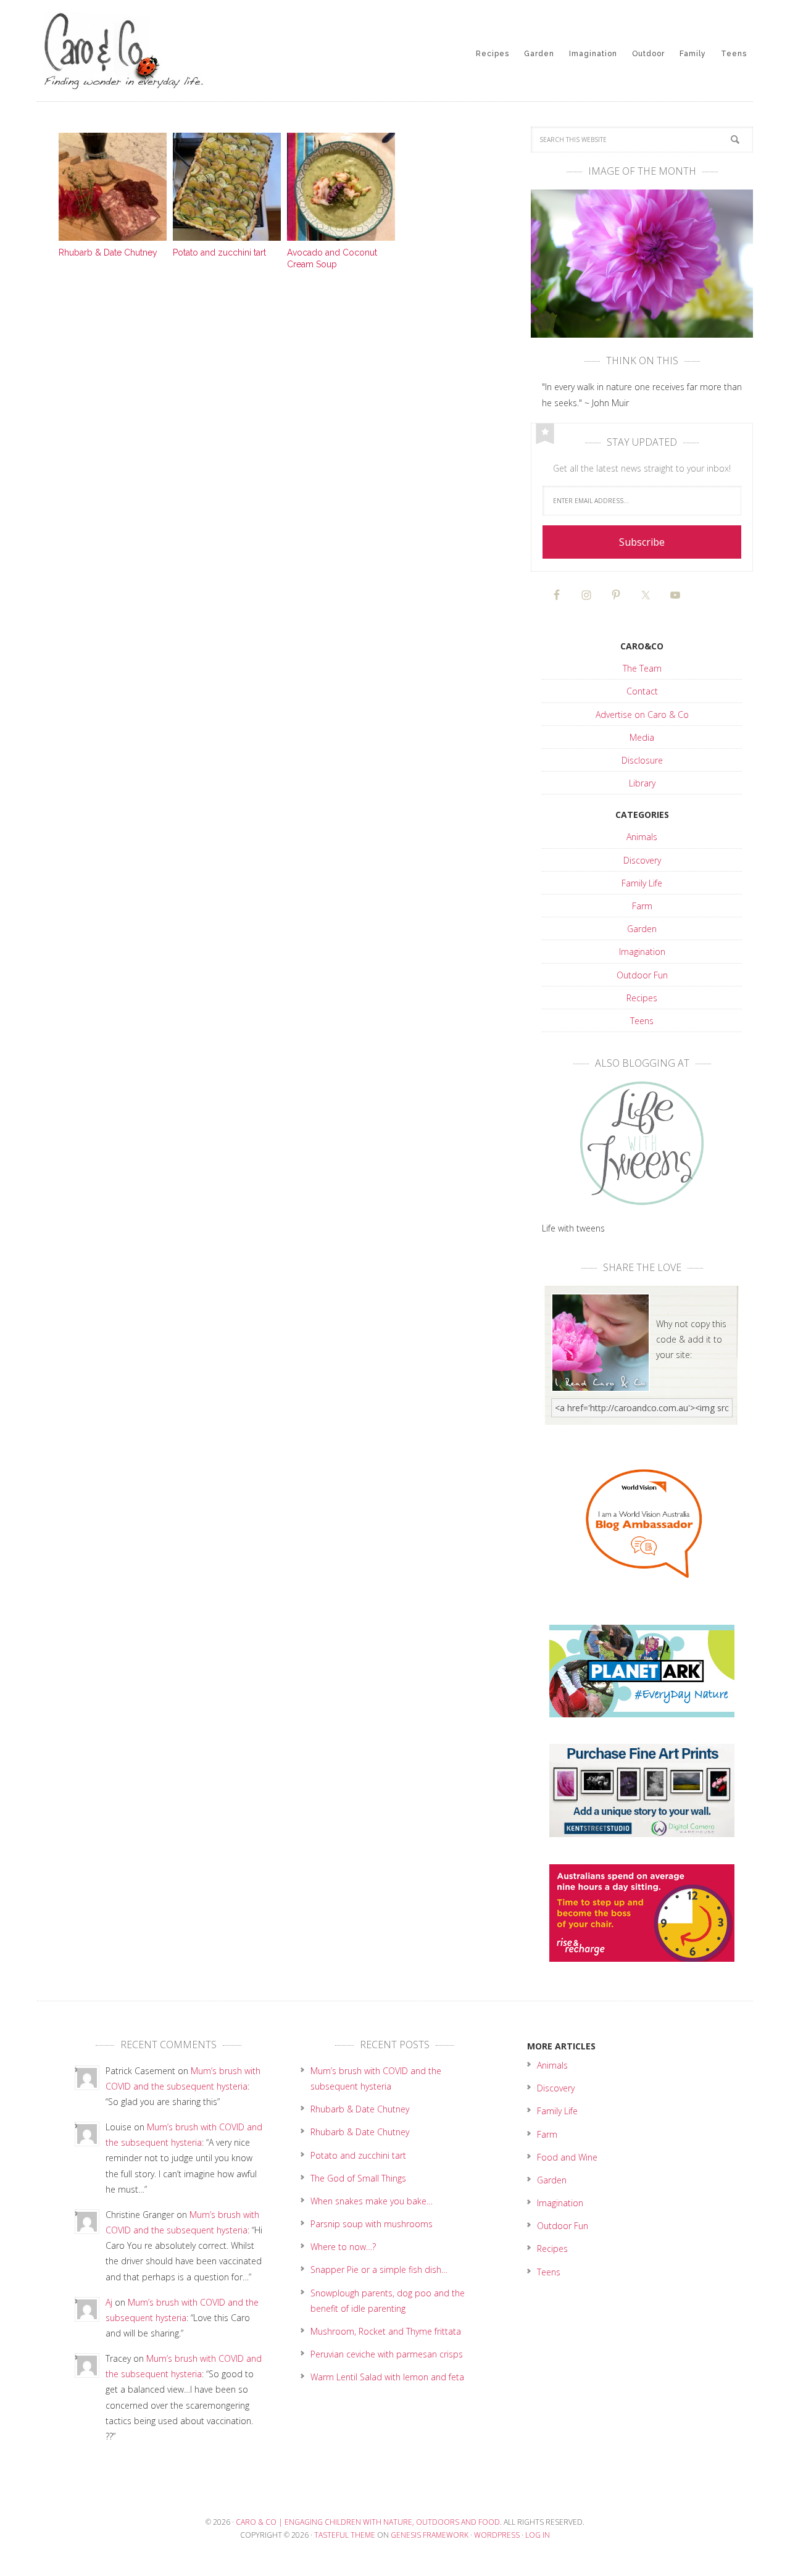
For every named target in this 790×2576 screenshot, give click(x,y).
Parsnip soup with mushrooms (372, 2224)
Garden (642, 929)
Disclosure (642, 760)
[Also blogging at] (642, 1144)
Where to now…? (343, 2247)
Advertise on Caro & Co (642, 715)
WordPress (497, 2535)
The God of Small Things (358, 2178)
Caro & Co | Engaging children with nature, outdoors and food (368, 2522)
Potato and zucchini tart (219, 252)
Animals (642, 837)
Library (642, 783)
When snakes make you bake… (372, 2201)
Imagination (642, 952)
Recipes (642, 998)
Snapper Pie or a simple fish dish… (379, 2270)
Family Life (642, 883)
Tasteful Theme (345, 2535)
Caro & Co (136, 49)
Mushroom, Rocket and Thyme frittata (386, 2331)
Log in (538, 2535)
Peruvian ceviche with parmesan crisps (387, 2354)
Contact (642, 691)
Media (642, 737)
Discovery (642, 860)
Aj (109, 2302)
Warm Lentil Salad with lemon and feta (387, 2377)
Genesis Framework (430, 2535)
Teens (642, 1021)
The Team (642, 668)
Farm (642, 906)
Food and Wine (567, 2157)
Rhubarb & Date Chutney (108, 252)
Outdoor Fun (642, 975)
